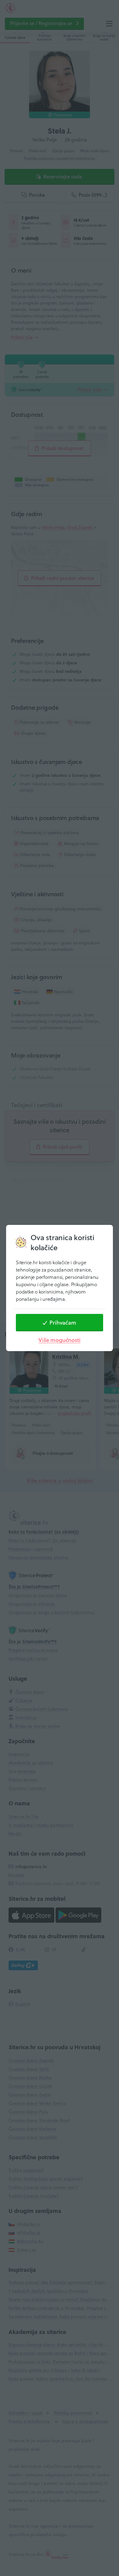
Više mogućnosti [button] (59, 1340)
